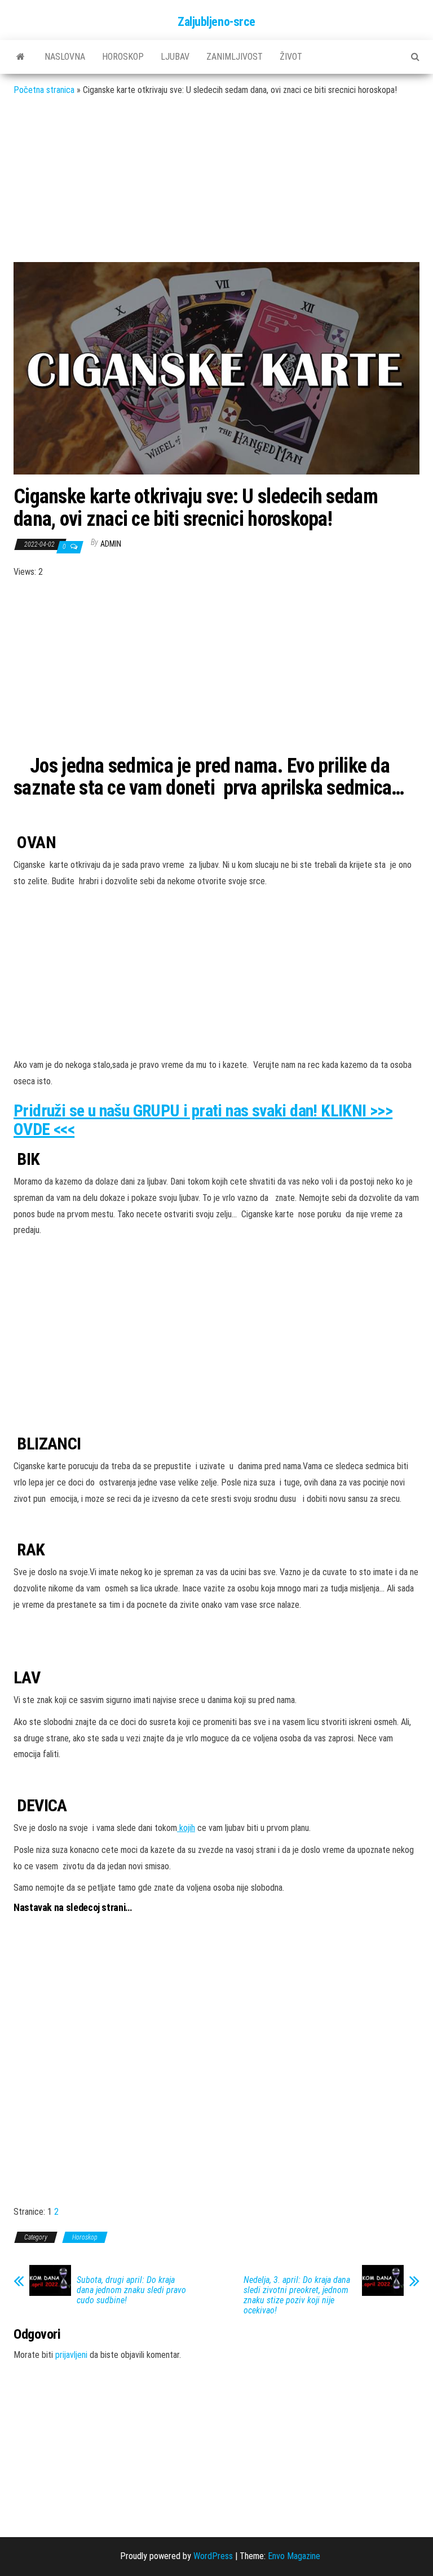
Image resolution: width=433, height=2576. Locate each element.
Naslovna (65, 57)
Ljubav (175, 57)
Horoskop (123, 57)
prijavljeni (71, 2355)
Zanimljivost (235, 57)
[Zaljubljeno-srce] (21, 57)
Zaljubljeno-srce (216, 22)
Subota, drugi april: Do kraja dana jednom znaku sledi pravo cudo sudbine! (131, 2290)
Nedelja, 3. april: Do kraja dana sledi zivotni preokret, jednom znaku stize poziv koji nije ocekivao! (297, 2295)
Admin (111, 544)
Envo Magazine (294, 2556)
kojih (186, 1828)
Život (291, 57)
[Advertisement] (216, 188)
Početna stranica (44, 90)
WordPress (213, 2556)
